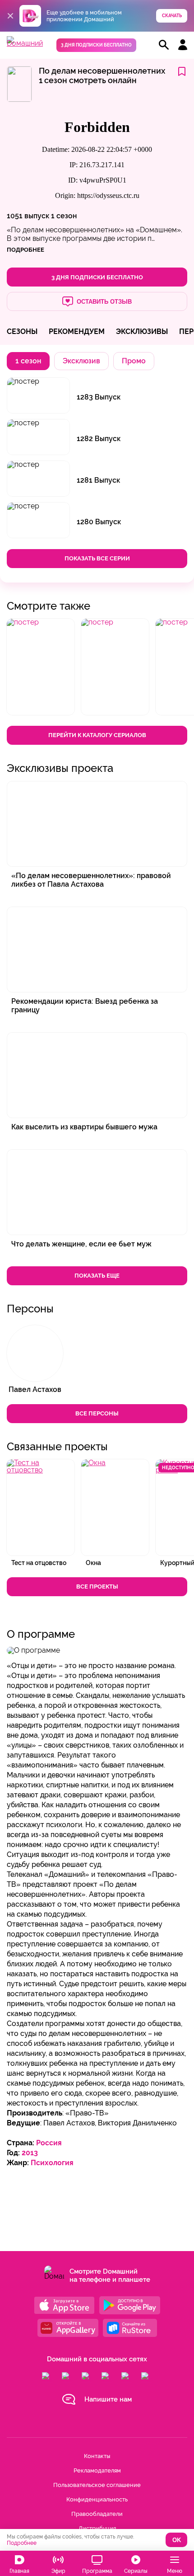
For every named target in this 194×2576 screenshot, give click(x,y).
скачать (172, 16)
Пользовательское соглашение (97, 2485)
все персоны (97, 1413)
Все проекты (97, 1586)
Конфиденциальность (97, 2499)
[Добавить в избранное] (182, 72)
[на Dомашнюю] (25, 43)
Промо (134, 361)
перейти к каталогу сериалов (97, 735)
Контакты (97, 2456)
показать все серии (97, 558)
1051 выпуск (28, 216)
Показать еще (97, 1276)
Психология (52, 2163)
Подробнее (22, 2543)
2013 (30, 2153)
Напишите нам (108, 2399)
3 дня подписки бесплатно (96, 45)
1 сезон (64, 216)
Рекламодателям (97, 2470)
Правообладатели (97, 2514)
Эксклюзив (81, 361)
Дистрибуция (97, 2528)
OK (177, 2540)
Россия (49, 2143)
